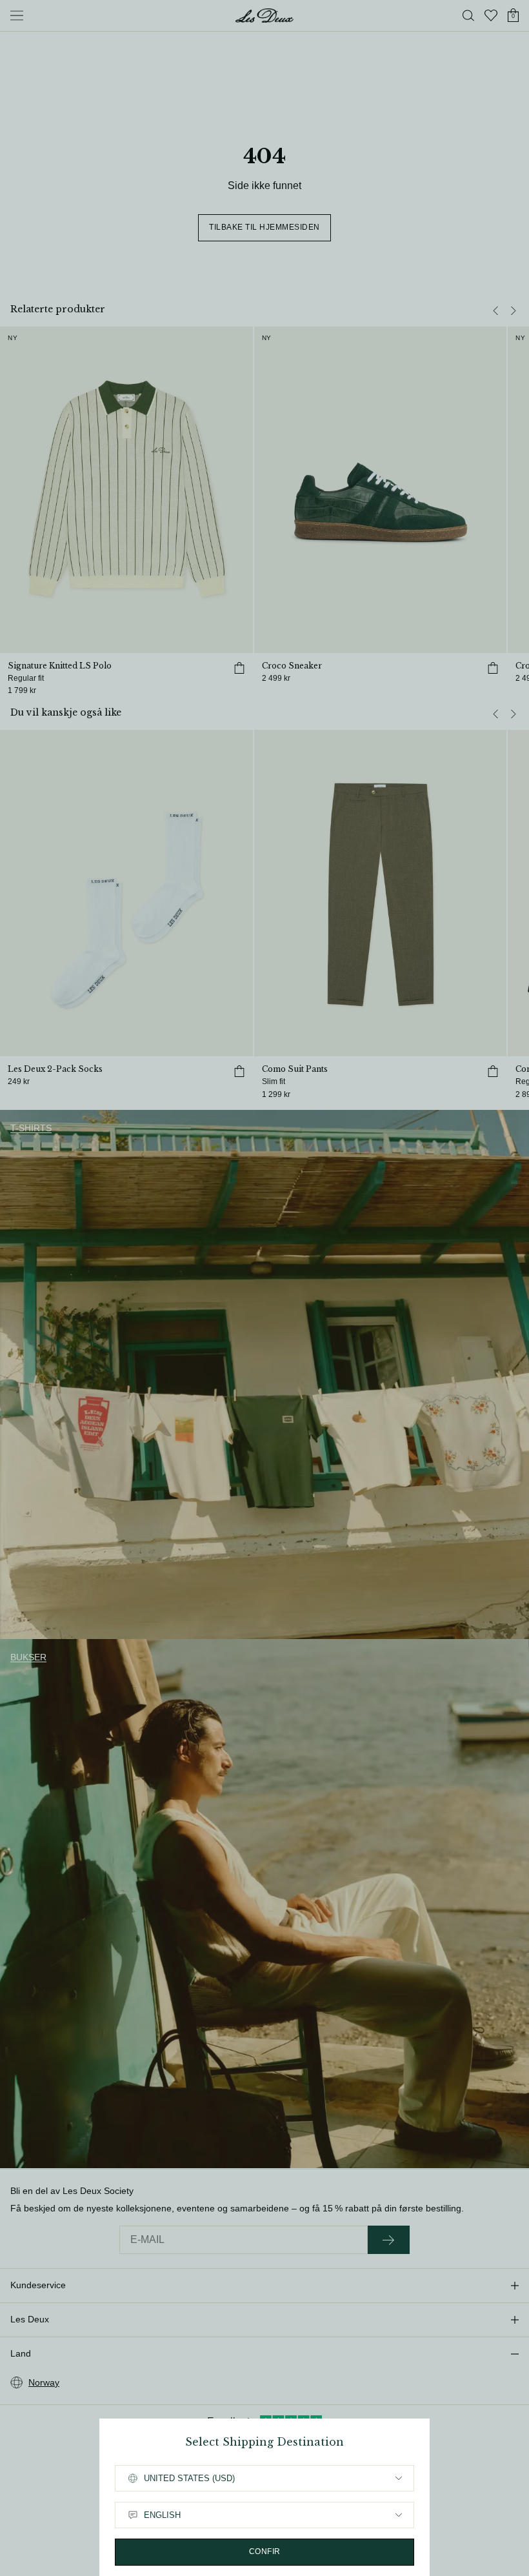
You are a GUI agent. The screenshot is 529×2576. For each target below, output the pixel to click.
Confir (265, 2551)
